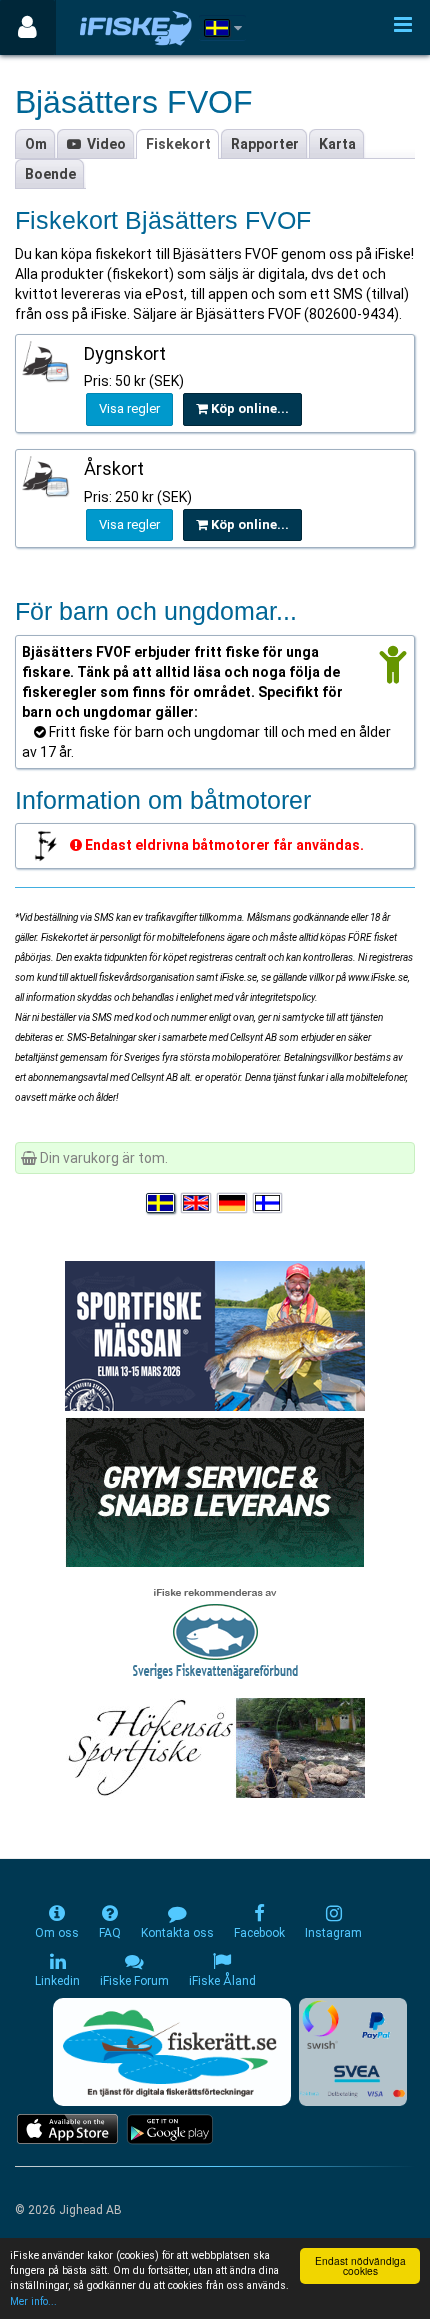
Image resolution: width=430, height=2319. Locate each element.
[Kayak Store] (215, 1491)
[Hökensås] (215, 1747)
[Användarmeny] (27, 27)
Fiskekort (178, 144)
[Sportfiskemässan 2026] (215, 1335)
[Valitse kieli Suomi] (269, 1203)
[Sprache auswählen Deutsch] (233, 1203)
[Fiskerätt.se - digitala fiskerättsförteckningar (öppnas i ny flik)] (172, 2052)
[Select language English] (197, 1203)
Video (103, 144)
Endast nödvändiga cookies (360, 2265)
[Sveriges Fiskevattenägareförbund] (215, 1631)
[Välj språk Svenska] (162, 1203)
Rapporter (265, 144)
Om (36, 144)
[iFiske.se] (136, 27)
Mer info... (33, 2301)
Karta (337, 144)
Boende (50, 174)
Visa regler (129, 408)
